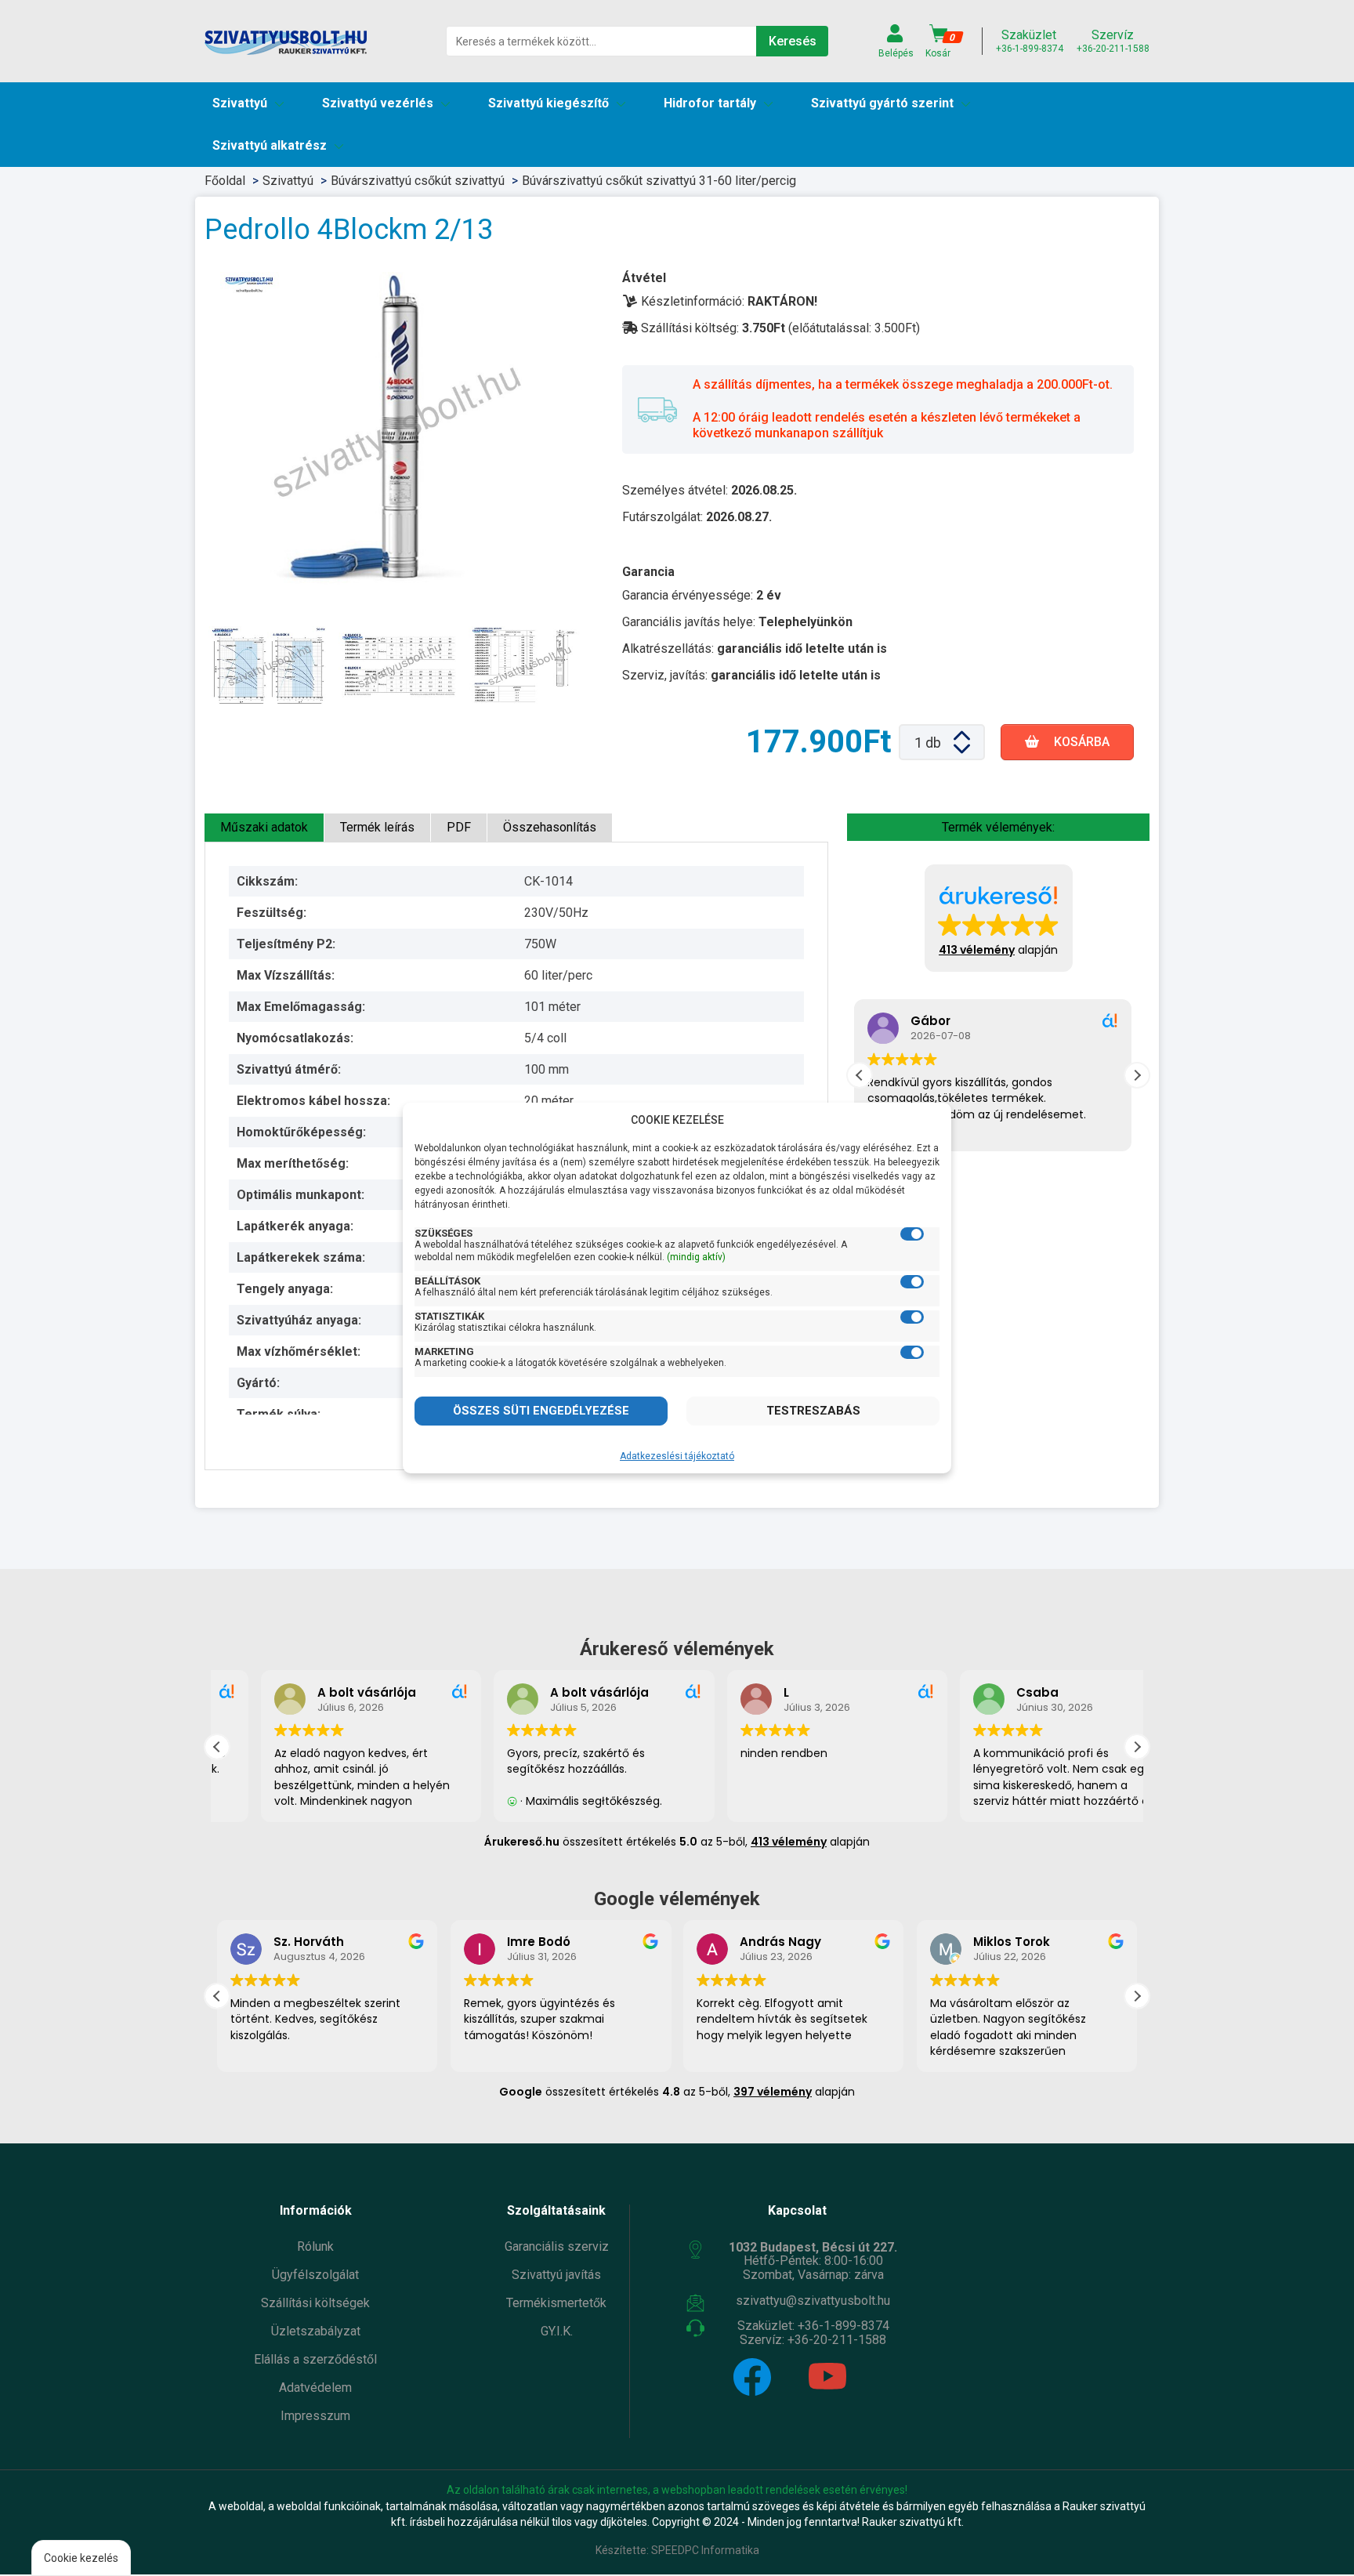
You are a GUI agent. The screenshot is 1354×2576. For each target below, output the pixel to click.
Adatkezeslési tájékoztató (677, 1456)
